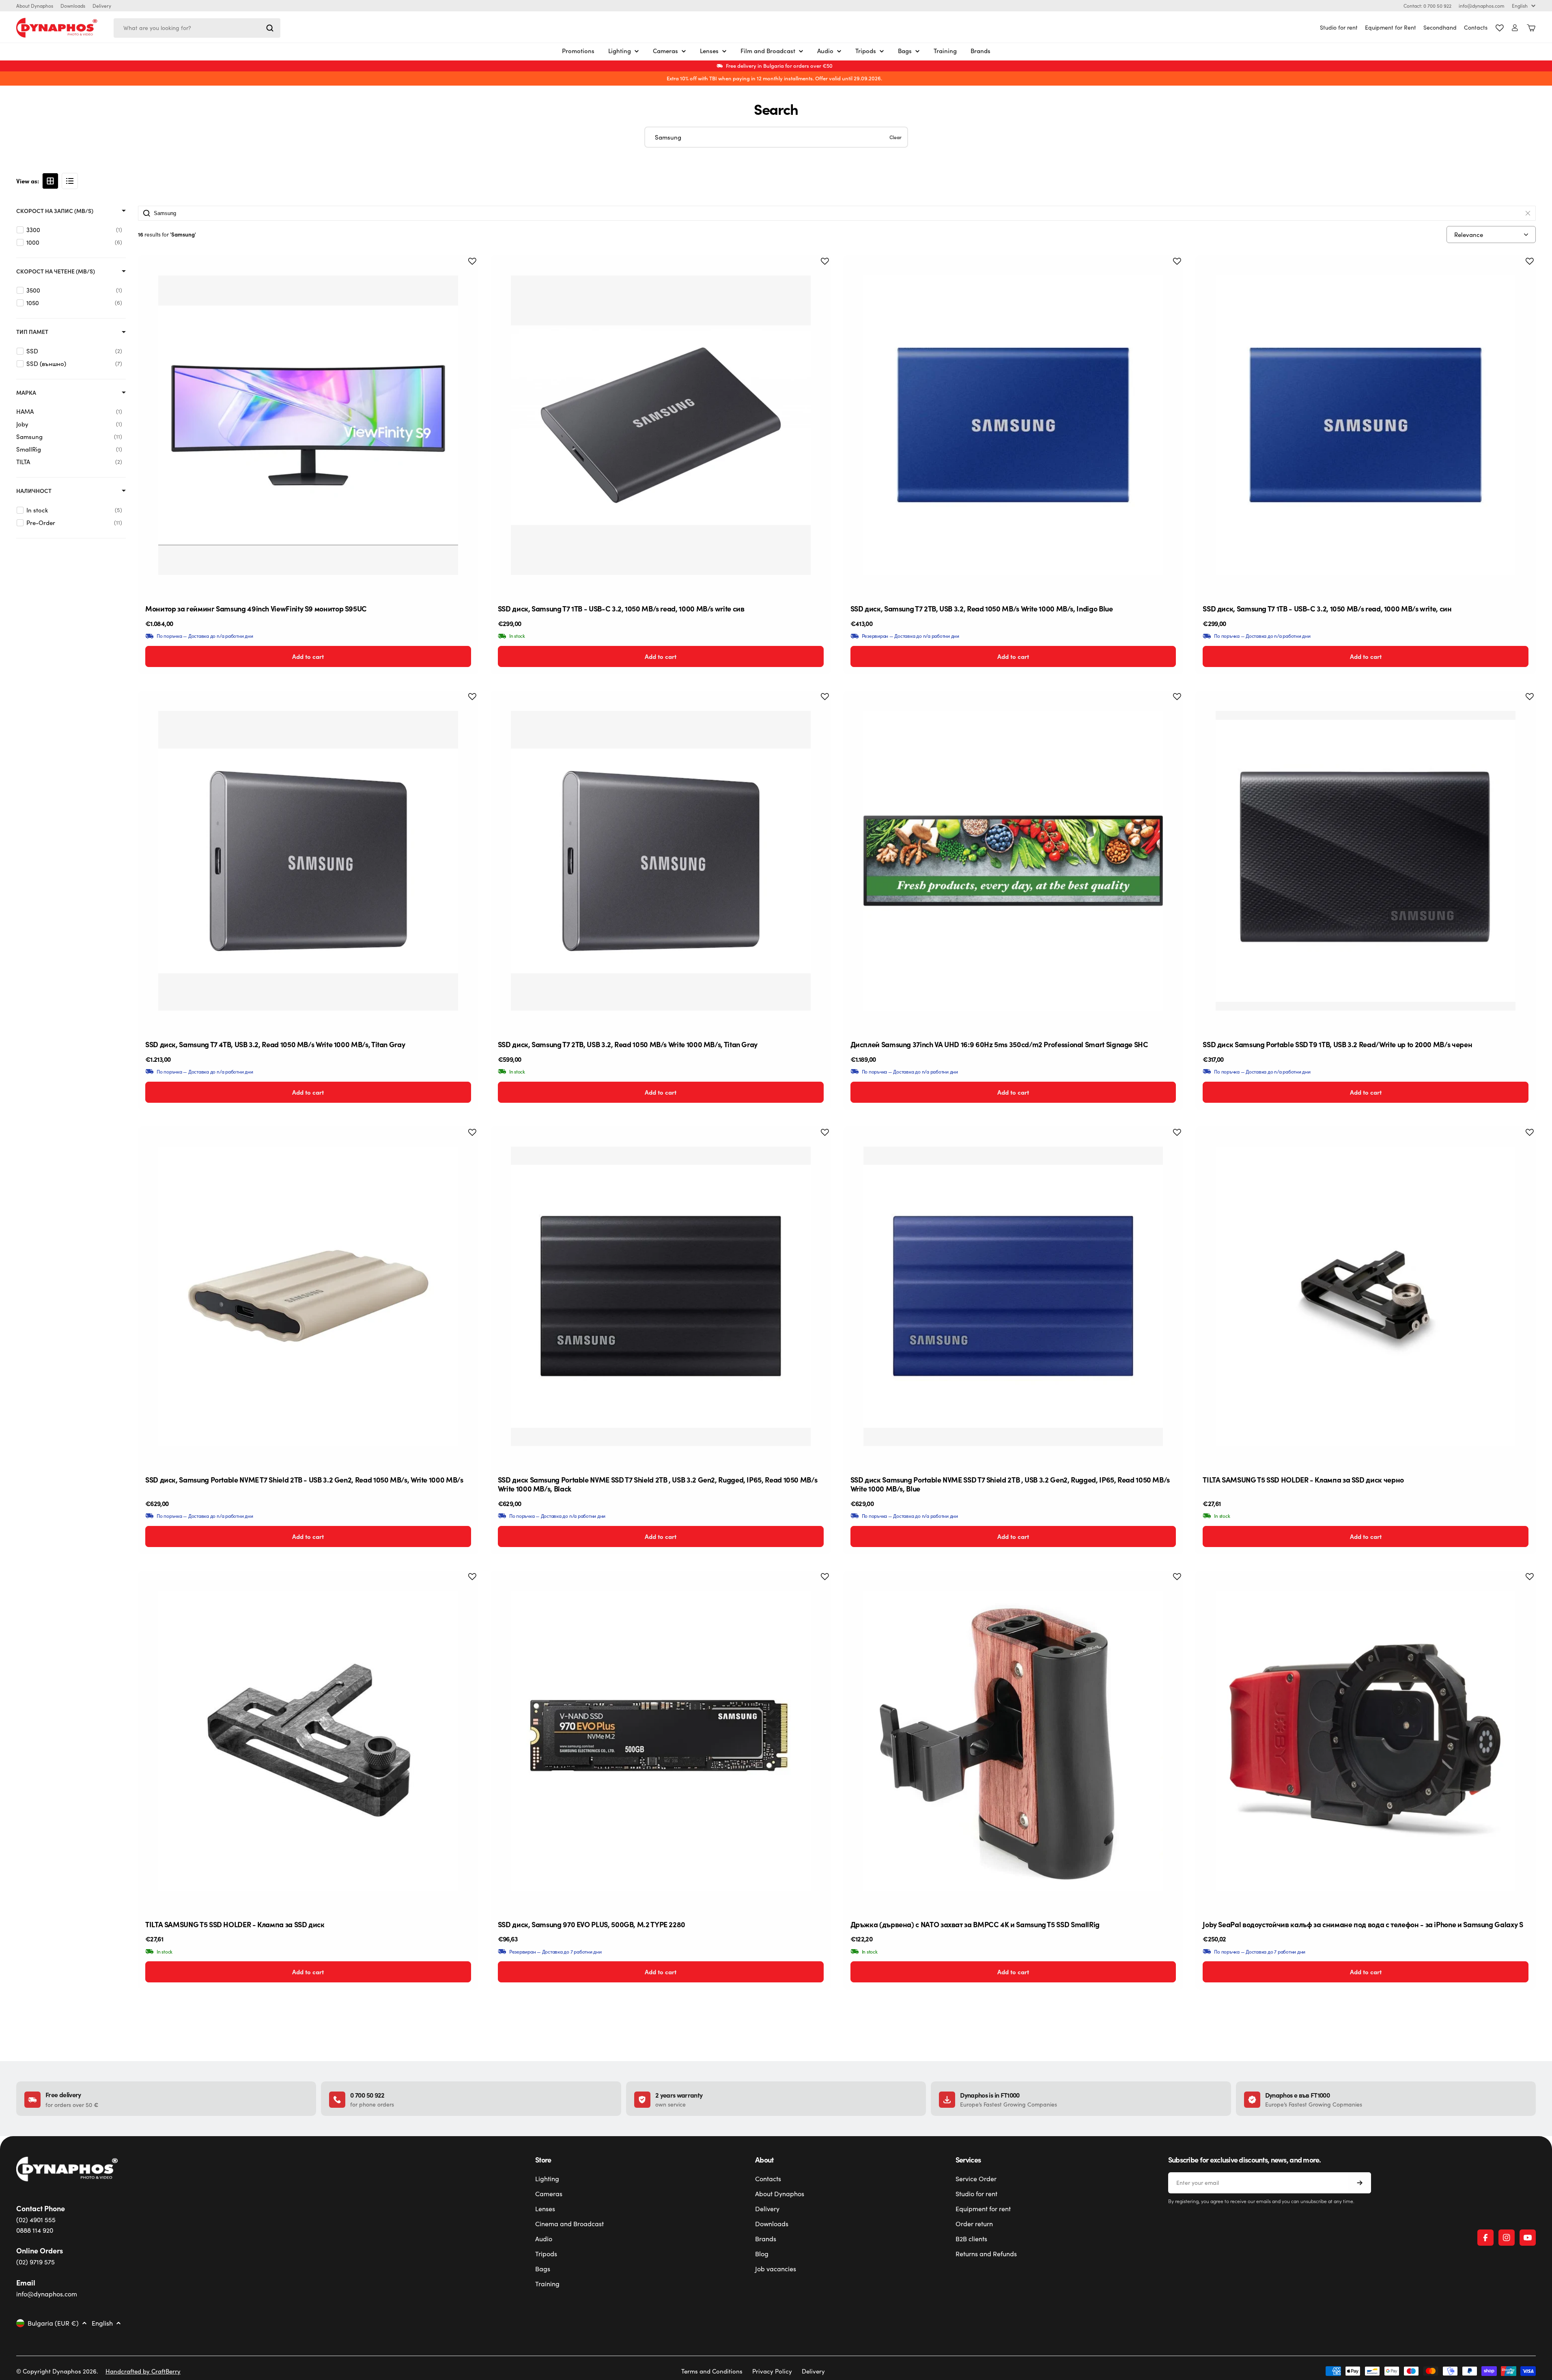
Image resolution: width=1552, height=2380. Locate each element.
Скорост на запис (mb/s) (55, 211)
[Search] (270, 28)
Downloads (73, 6)
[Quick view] (466, 274)
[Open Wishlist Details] (1500, 28)
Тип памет (32, 332)
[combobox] (197, 28)
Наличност (34, 491)
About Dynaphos (35, 6)
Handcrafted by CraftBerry (143, 2371)
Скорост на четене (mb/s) (56, 271)
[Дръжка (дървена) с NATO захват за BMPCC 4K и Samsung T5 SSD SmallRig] (1013, 1741)
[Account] (1515, 28)
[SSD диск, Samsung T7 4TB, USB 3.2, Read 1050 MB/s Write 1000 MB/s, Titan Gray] (308, 861)
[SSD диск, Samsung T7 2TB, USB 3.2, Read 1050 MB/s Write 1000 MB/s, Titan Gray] (661, 861)
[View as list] (70, 181)
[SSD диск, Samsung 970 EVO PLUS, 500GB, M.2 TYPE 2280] (661, 1741)
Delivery (102, 6)
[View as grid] (50, 181)
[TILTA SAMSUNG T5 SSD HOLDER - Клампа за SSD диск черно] (1366, 1297)
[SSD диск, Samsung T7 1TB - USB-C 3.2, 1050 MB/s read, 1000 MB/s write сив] (661, 425)
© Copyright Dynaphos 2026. (57, 2371)
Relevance (1469, 235)
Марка (26, 393)
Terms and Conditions (712, 2371)
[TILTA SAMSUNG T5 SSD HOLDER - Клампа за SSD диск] (308, 1741)
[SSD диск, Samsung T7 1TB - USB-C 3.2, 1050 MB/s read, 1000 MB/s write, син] (1366, 425)
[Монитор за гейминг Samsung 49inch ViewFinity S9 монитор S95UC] (308, 425)
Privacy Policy (772, 2371)
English (1520, 6)
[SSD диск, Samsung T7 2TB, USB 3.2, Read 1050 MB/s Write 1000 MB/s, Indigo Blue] (1013, 425)
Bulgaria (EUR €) (53, 2323)
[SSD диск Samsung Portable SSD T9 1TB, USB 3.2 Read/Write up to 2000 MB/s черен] (1366, 861)
